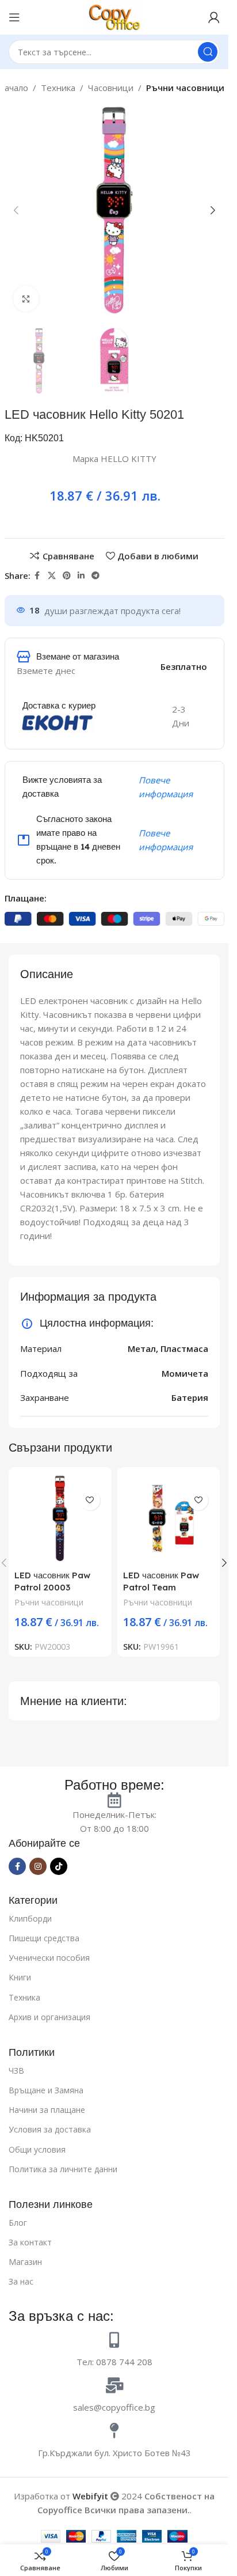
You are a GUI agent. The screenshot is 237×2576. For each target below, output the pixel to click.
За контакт (30, 2242)
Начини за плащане (47, 2110)
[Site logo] (114, 16)
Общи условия (37, 2149)
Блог (18, 2223)
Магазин (25, 2262)
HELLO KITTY (129, 459)
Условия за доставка (50, 2129)
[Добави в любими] (90, 1500)
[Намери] (208, 52)
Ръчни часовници (185, 88)
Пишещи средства (44, 1938)
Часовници (111, 88)
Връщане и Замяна (46, 2090)
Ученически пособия (49, 1958)
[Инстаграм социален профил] (38, 1866)
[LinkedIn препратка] (81, 576)
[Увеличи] (26, 299)
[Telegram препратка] (95, 576)
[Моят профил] (214, 17)
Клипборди (30, 1918)
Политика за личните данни (63, 2169)
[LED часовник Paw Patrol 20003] (60, 1519)
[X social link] (52, 576)
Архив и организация (49, 2017)
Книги (20, 1977)
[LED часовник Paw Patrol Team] (169, 1519)
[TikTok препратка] (59, 1866)
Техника (58, 88)
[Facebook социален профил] (37, 576)
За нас (21, 2281)
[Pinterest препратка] (67, 576)
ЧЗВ (16, 2071)
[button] (16, 210)
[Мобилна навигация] (14, 17)
